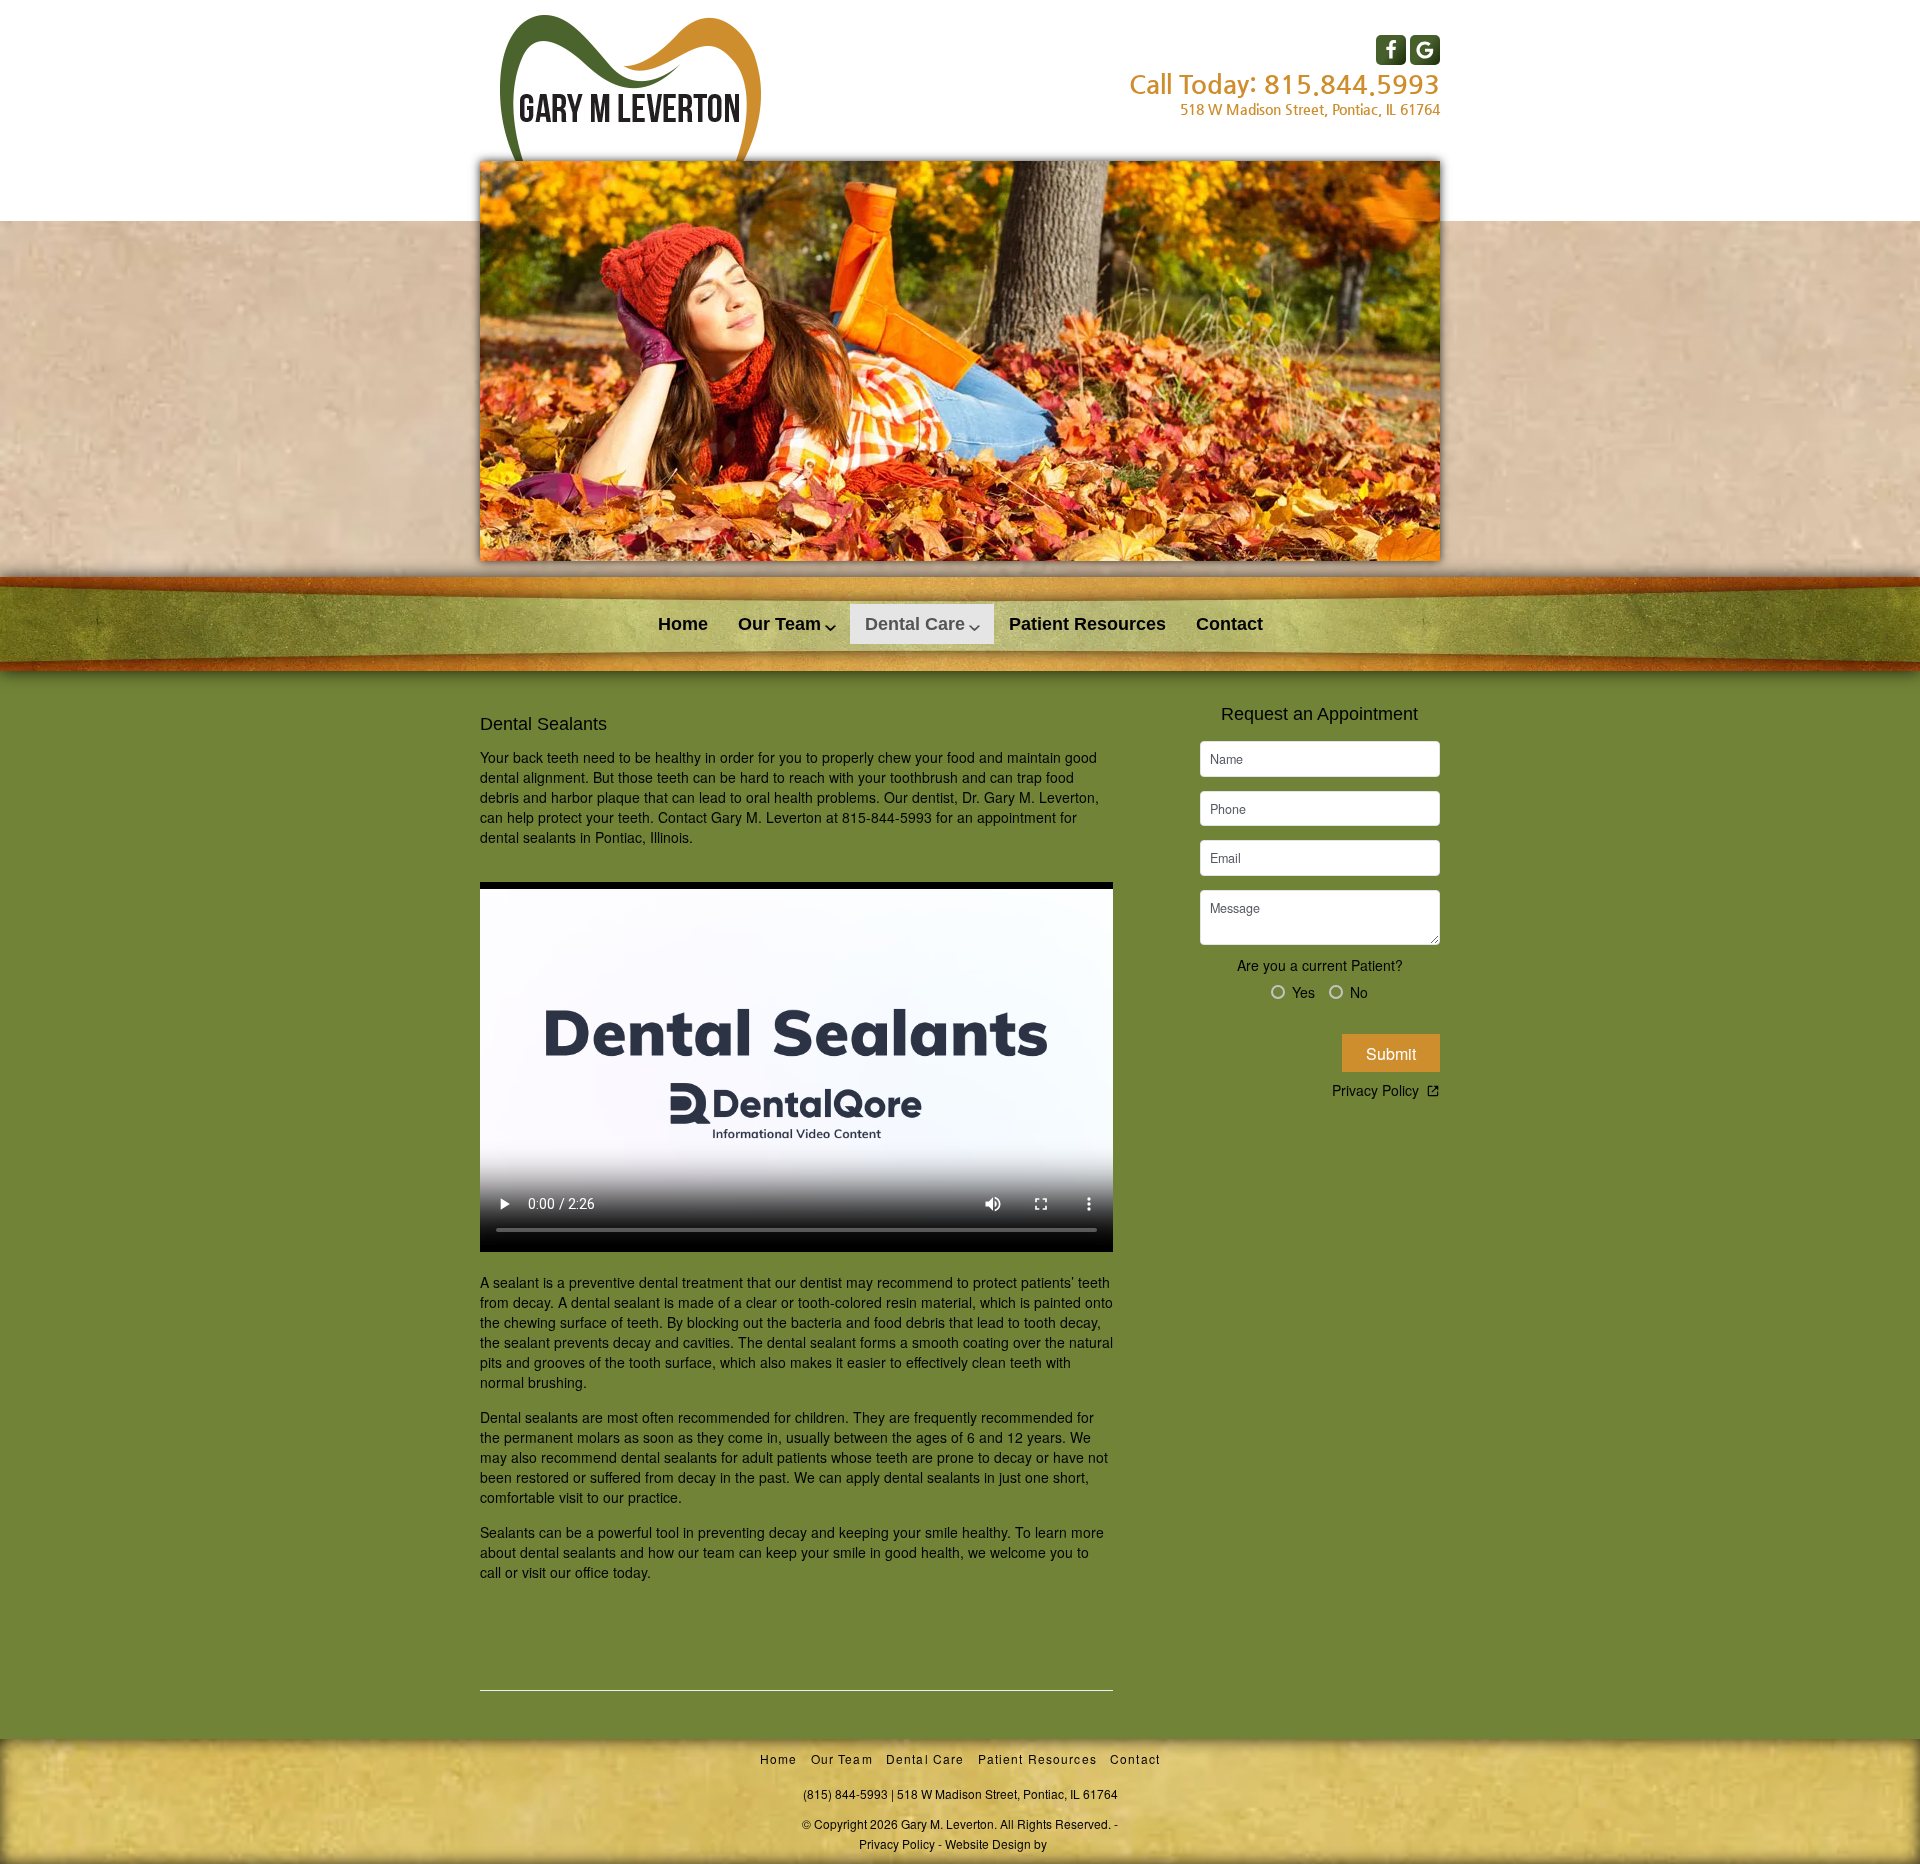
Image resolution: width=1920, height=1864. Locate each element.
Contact (1229, 624)
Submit (1391, 1053)
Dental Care (915, 624)
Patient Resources (1087, 624)
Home (683, 624)
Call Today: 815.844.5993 (1284, 84)
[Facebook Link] (1391, 50)
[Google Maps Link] (1425, 50)
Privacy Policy (1375, 1090)
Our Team (779, 624)
